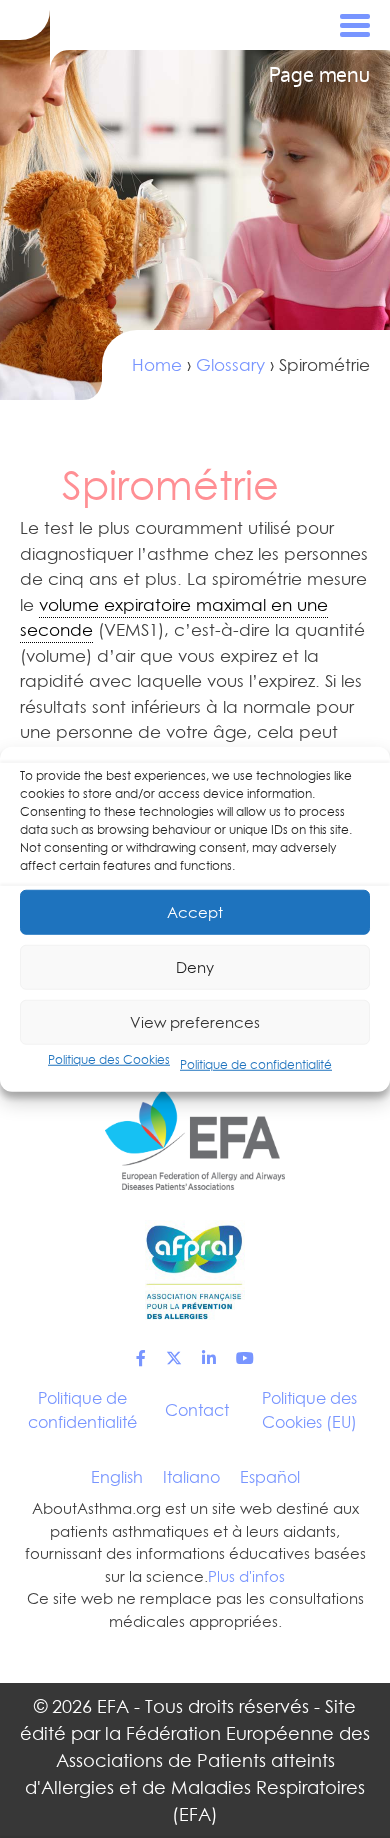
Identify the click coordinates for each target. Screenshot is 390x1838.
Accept (195, 911)
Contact (197, 1410)
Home (157, 365)
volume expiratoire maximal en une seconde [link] (174, 618)
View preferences (195, 1021)
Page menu (319, 75)
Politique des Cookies (109, 1059)
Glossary (230, 365)
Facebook (141, 1358)
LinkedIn (209, 1358)
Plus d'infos (246, 1576)
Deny (195, 966)
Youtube (245, 1358)
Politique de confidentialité (256, 1064)
